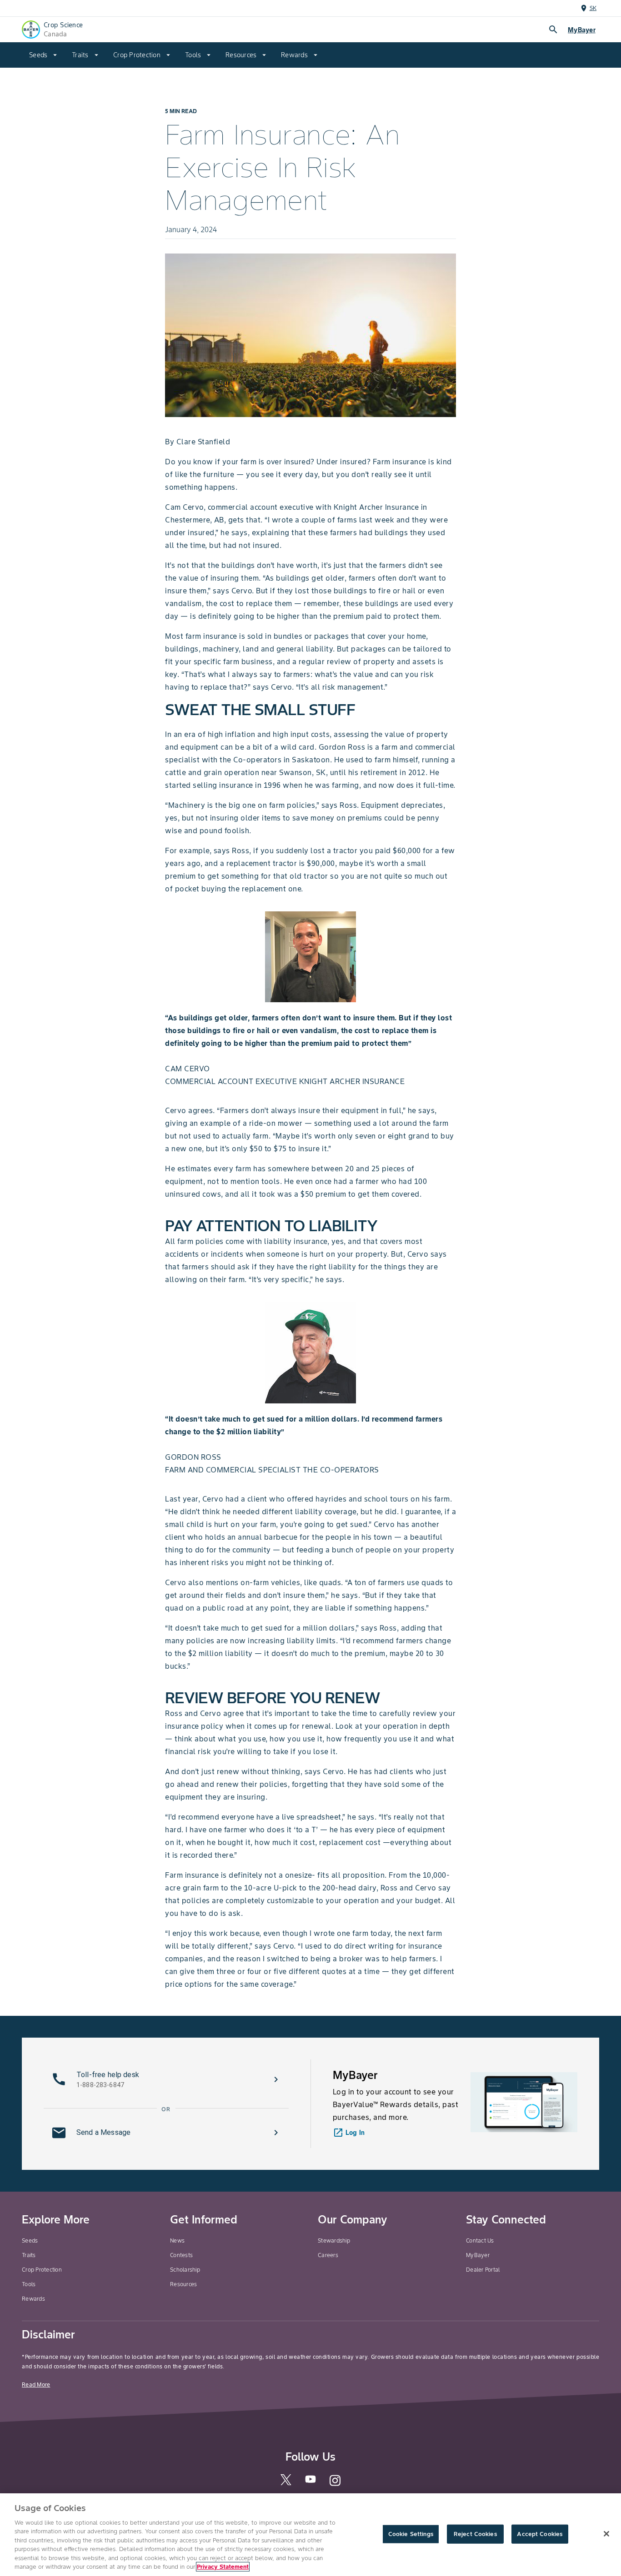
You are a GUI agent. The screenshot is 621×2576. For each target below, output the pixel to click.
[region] (310, 2535)
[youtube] (310, 2482)
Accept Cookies (540, 2534)
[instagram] (335, 2484)
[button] (166, 2079)
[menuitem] (43, 55)
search (553, 30)
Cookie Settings (411, 2534)
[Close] (606, 2534)
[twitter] (286, 2483)
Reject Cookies (475, 2534)
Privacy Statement (223, 2567)
